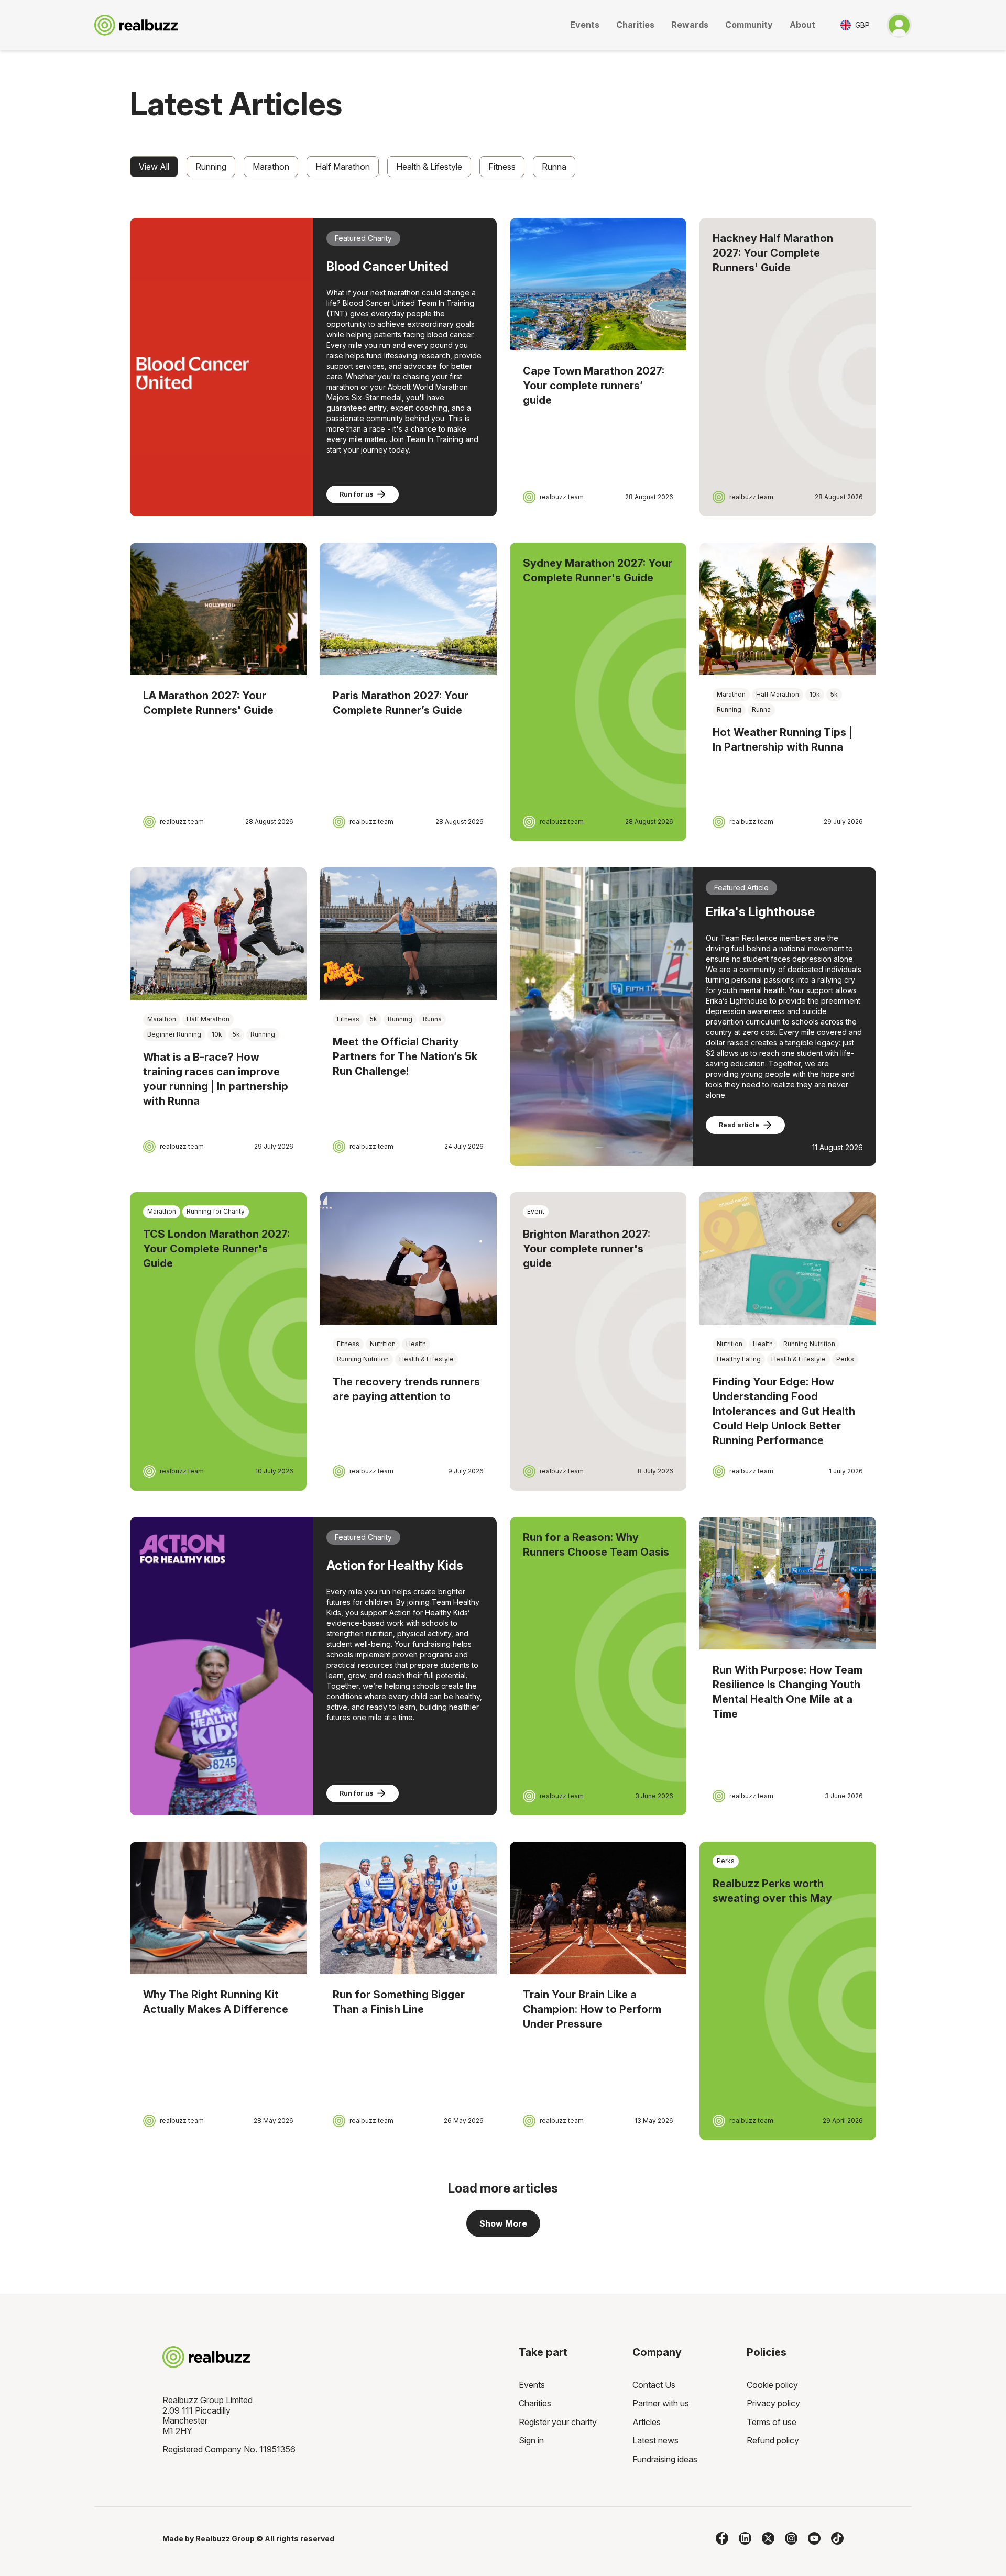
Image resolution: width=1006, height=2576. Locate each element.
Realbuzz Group (225, 2539)
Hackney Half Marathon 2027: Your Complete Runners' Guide (773, 253)
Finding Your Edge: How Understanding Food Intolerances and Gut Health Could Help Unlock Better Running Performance (784, 1411)
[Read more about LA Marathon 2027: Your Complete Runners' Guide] (218, 609)
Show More (503, 2223)
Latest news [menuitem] (655, 2440)
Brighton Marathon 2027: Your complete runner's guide (587, 1249)
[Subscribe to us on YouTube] (814, 2538)
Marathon (271, 167)
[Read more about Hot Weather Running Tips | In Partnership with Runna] (788, 609)
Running (211, 167)
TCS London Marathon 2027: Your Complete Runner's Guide (216, 1249)
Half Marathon (343, 167)
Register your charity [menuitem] (558, 2422)
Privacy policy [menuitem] (773, 2403)
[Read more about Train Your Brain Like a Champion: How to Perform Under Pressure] (598, 1908)
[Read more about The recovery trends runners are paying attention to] (408, 1258)
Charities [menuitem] (535, 2403)
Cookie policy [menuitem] (772, 2385)
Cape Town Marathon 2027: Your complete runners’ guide (594, 386)
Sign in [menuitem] (531, 2440)
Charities (635, 25)
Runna (554, 167)
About (802, 25)
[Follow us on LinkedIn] (745, 2538)
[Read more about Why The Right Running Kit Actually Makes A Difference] (218, 1908)
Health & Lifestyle (429, 167)
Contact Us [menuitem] (654, 2385)
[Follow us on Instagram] (791, 2538)
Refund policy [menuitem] (773, 2440)
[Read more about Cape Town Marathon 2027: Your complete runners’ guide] (598, 284)
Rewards (690, 25)
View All (154, 167)
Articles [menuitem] (647, 2422)
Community (749, 25)
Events (585, 25)
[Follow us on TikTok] (837, 2538)
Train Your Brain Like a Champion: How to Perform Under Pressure (592, 2009)
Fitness (502, 167)
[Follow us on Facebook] (722, 2538)
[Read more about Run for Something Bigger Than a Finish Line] (408, 1908)
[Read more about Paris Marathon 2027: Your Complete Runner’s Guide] (408, 609)
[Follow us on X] (768, 2538)
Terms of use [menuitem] (772, 2422)
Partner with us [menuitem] (661, 2403)
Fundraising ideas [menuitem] (665, 2459)
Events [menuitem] (532, 2385)
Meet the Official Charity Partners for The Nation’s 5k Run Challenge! (405, 1056)
